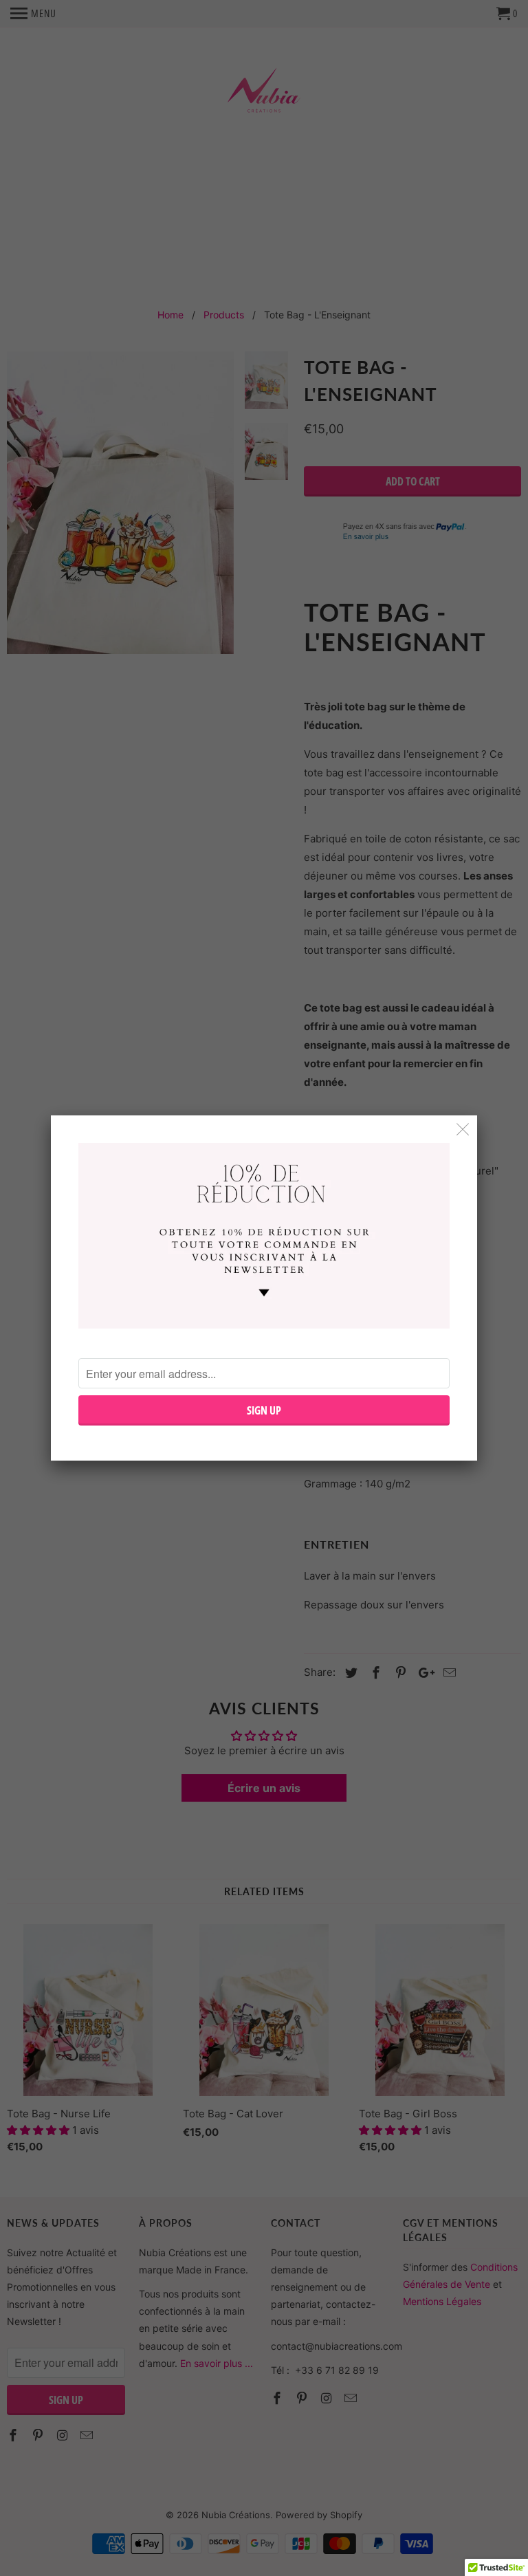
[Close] (463, 1129)
